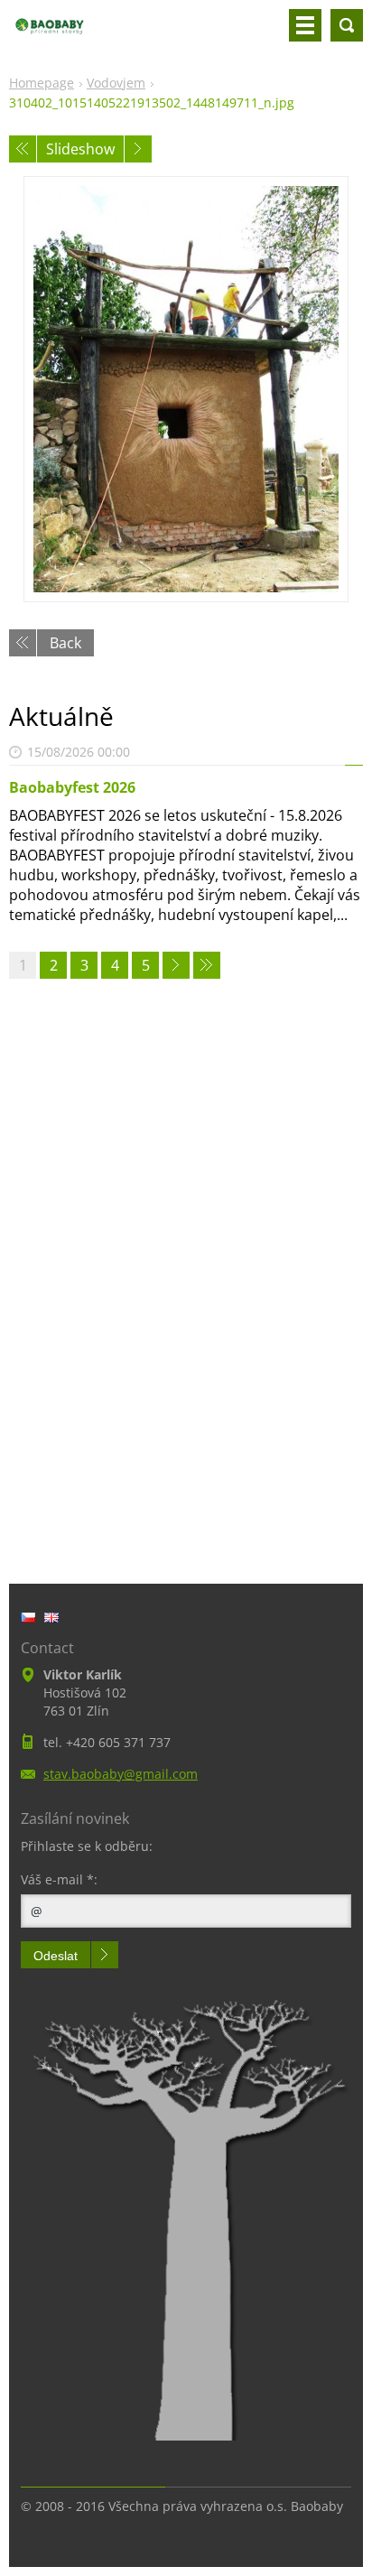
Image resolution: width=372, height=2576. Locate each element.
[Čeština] (28, 1617)
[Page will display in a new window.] (186, 389)
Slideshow (80, 149)
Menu (305, 25)
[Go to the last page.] (207, 965)
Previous (23, 149)
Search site (347, 25)
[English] (51, 1617)
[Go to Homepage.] (50, 33)
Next (138, 149)
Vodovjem (116, 83)
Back (65, 643)
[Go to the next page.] (176, 965)
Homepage (42, 83)
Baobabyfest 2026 (72, 787)
